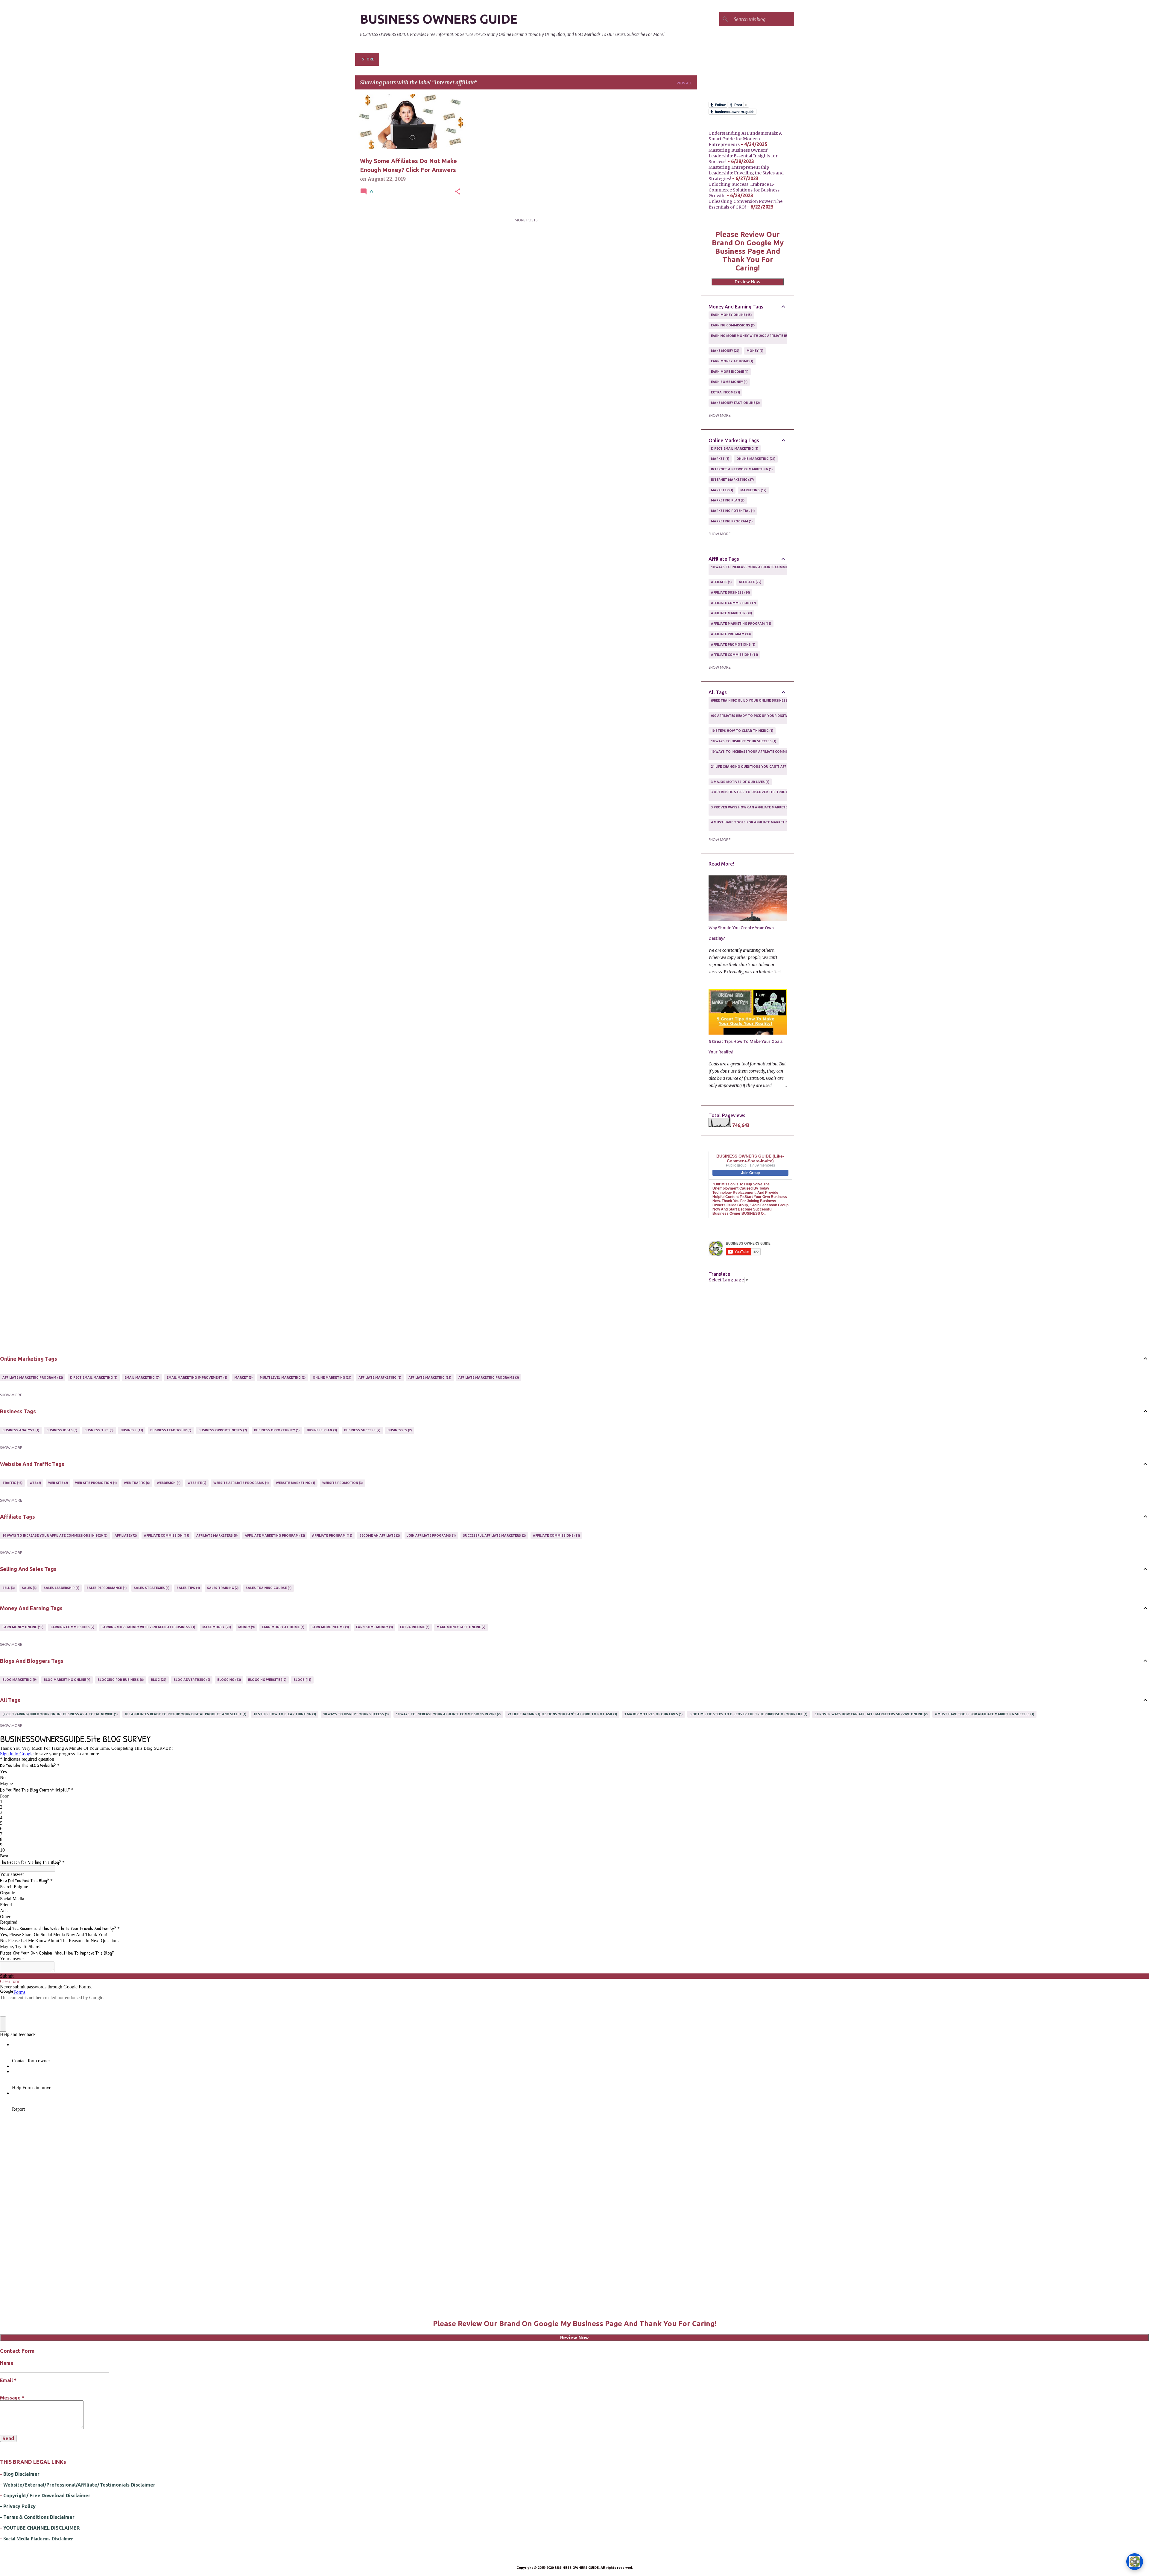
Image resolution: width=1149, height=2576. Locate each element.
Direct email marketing (734, 448)
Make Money (725, 351)
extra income (725, 392)
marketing (753, 490)
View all (684, 83)
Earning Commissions (732, 325)
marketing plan (727, 500)
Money (754, 351)
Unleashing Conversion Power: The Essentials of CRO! (746, 204)
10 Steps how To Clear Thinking (742, 731)
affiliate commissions (734, 655)
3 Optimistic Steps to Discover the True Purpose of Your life (767, 794)
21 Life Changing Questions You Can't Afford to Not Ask (763, 769)
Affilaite (721, 582)
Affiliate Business (730, 592)
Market (720, 459)
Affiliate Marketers (731, 613)
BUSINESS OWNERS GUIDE (439, 19)
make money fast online (735, 403)
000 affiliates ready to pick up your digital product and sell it (769, 718)
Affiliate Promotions (733, 644)
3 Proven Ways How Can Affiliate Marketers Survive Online (765, 810)
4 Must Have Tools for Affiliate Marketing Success (758, 825)
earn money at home (732, 361)
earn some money (729, 382)
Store (368, 59)
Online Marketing (755, 459)
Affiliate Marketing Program (741, 624)
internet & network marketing (741, 469)
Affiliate (750, 582)
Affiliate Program (731, 634)
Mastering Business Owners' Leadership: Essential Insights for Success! (743, 156)
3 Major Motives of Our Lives (740, 782)
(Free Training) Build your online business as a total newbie (766, 703)
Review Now (748, 282)
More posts (526, 220)
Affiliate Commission (733, 603)
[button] (458, 192)
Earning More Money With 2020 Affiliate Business (755, 338)
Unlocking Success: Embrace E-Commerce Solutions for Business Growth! (744, 190)
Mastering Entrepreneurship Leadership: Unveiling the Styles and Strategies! (746, 173)
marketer (722, 490)
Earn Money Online (731, 315)
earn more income (729, 372)
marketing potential (732, 511)
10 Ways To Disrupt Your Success (743, 741)
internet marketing (732, 480)
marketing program (731, 521)
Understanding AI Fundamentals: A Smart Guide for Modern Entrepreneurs (745, 139)
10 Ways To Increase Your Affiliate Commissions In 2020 (761, 569)
